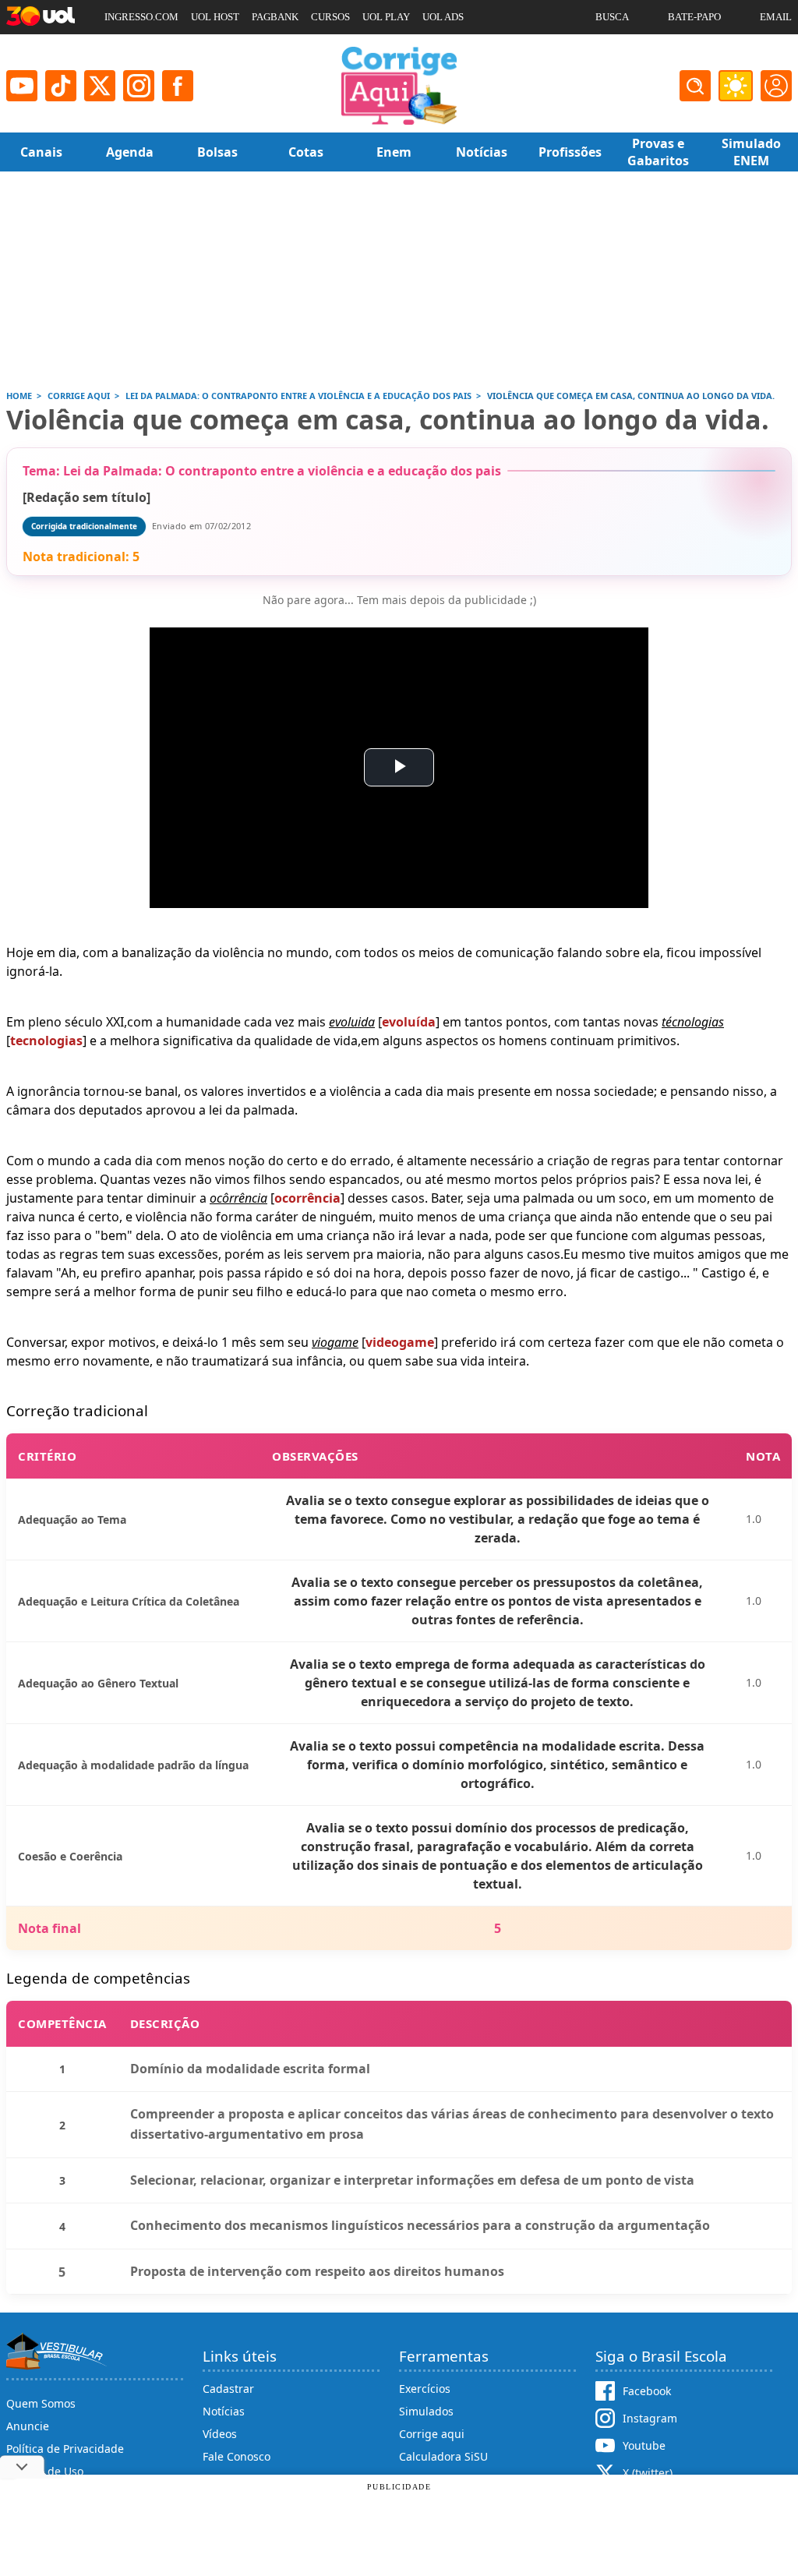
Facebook (647, 2391)
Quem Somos (41, 2403)
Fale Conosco (237, 2456)
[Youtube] (22, 86)
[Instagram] (139, 86)
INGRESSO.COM (141, 17)
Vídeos (220, 2434)
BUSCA (612, 17)
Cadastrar (228, 2389)
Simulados (426, 2411)
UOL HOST (215, 17)
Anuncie (28, 2426)
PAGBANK (275, 17)
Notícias (224, 2411)
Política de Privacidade (65, 2449)
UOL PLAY (386, 17)
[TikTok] (61, 86)
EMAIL (776, 17)
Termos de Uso (45, 2471)
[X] (100, 86)
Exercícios (425, 2389)
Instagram (650, 2418)
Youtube (644, 2445)
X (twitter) (648, 2473)
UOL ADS (443, 17)
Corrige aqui (432, 2434)
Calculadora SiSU (443, 2456)
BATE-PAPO (694, 17)
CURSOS (330, 17)
